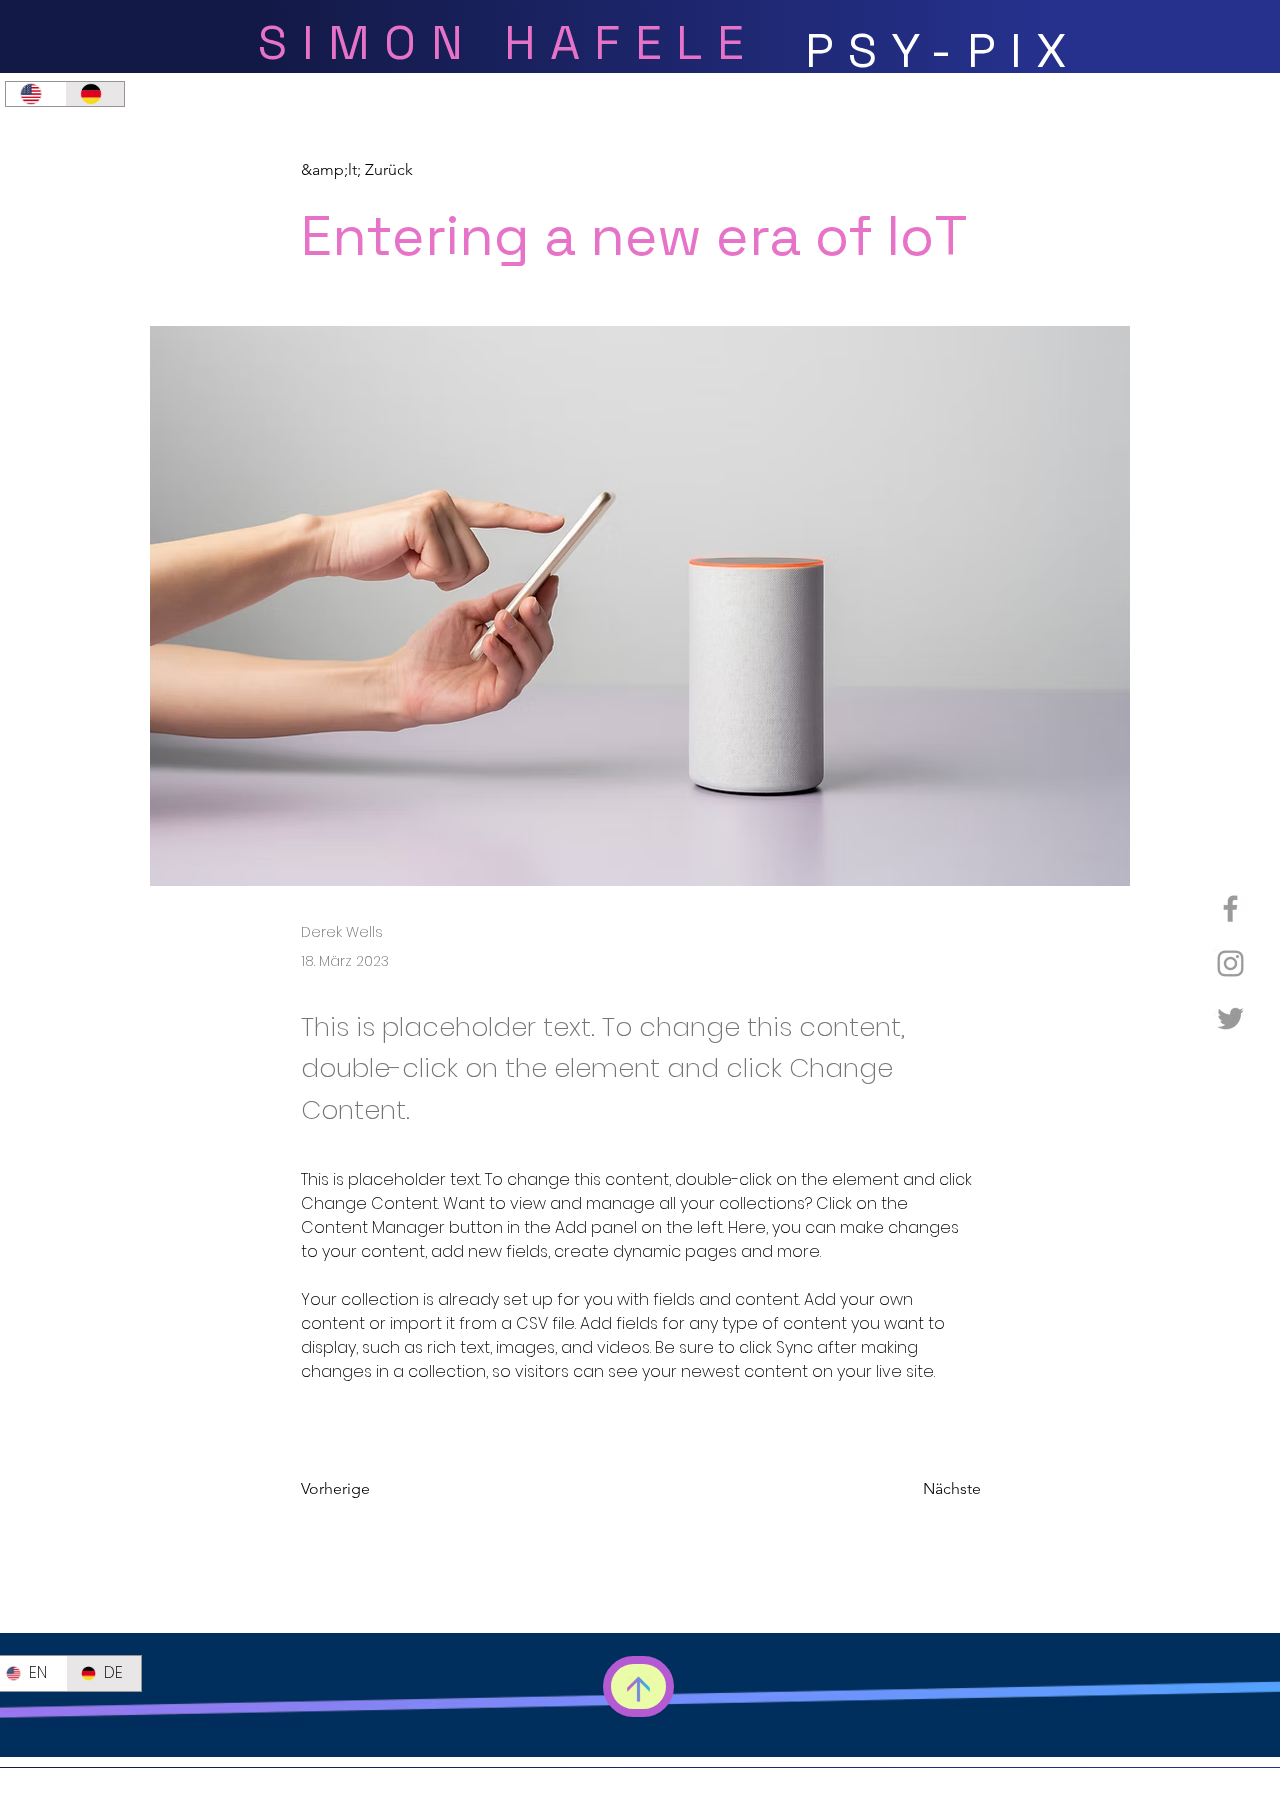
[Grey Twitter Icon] (1230, 1018)
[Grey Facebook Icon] (1230, 908)
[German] (95, 94)
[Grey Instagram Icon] (1230, 963)
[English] (35, 94)
